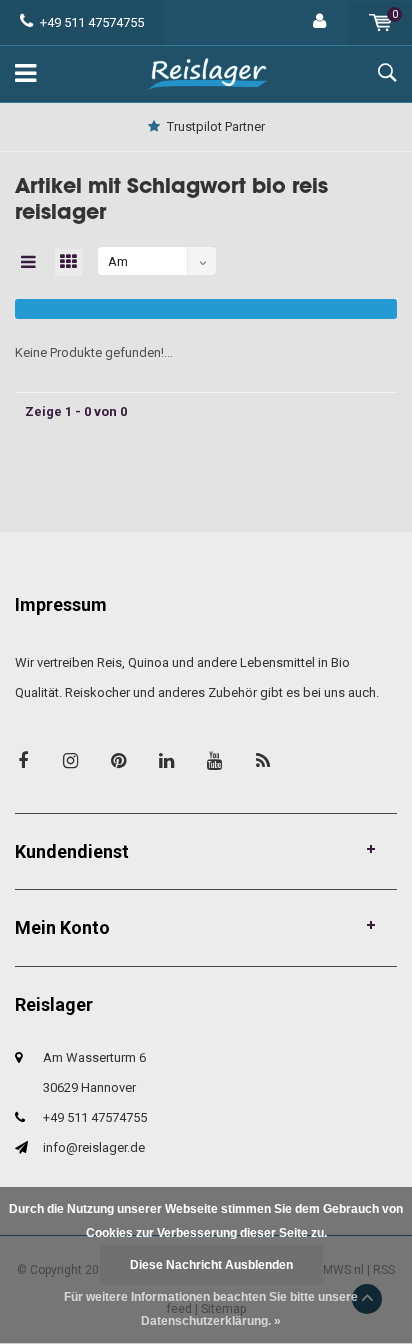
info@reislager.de (94, 1147)
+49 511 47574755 (92, 22)
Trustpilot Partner (216, 126)
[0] (380, 22)
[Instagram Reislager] (70, 760)
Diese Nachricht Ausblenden (211, 1265)
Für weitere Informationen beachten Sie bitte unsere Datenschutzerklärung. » (211, 1309)
